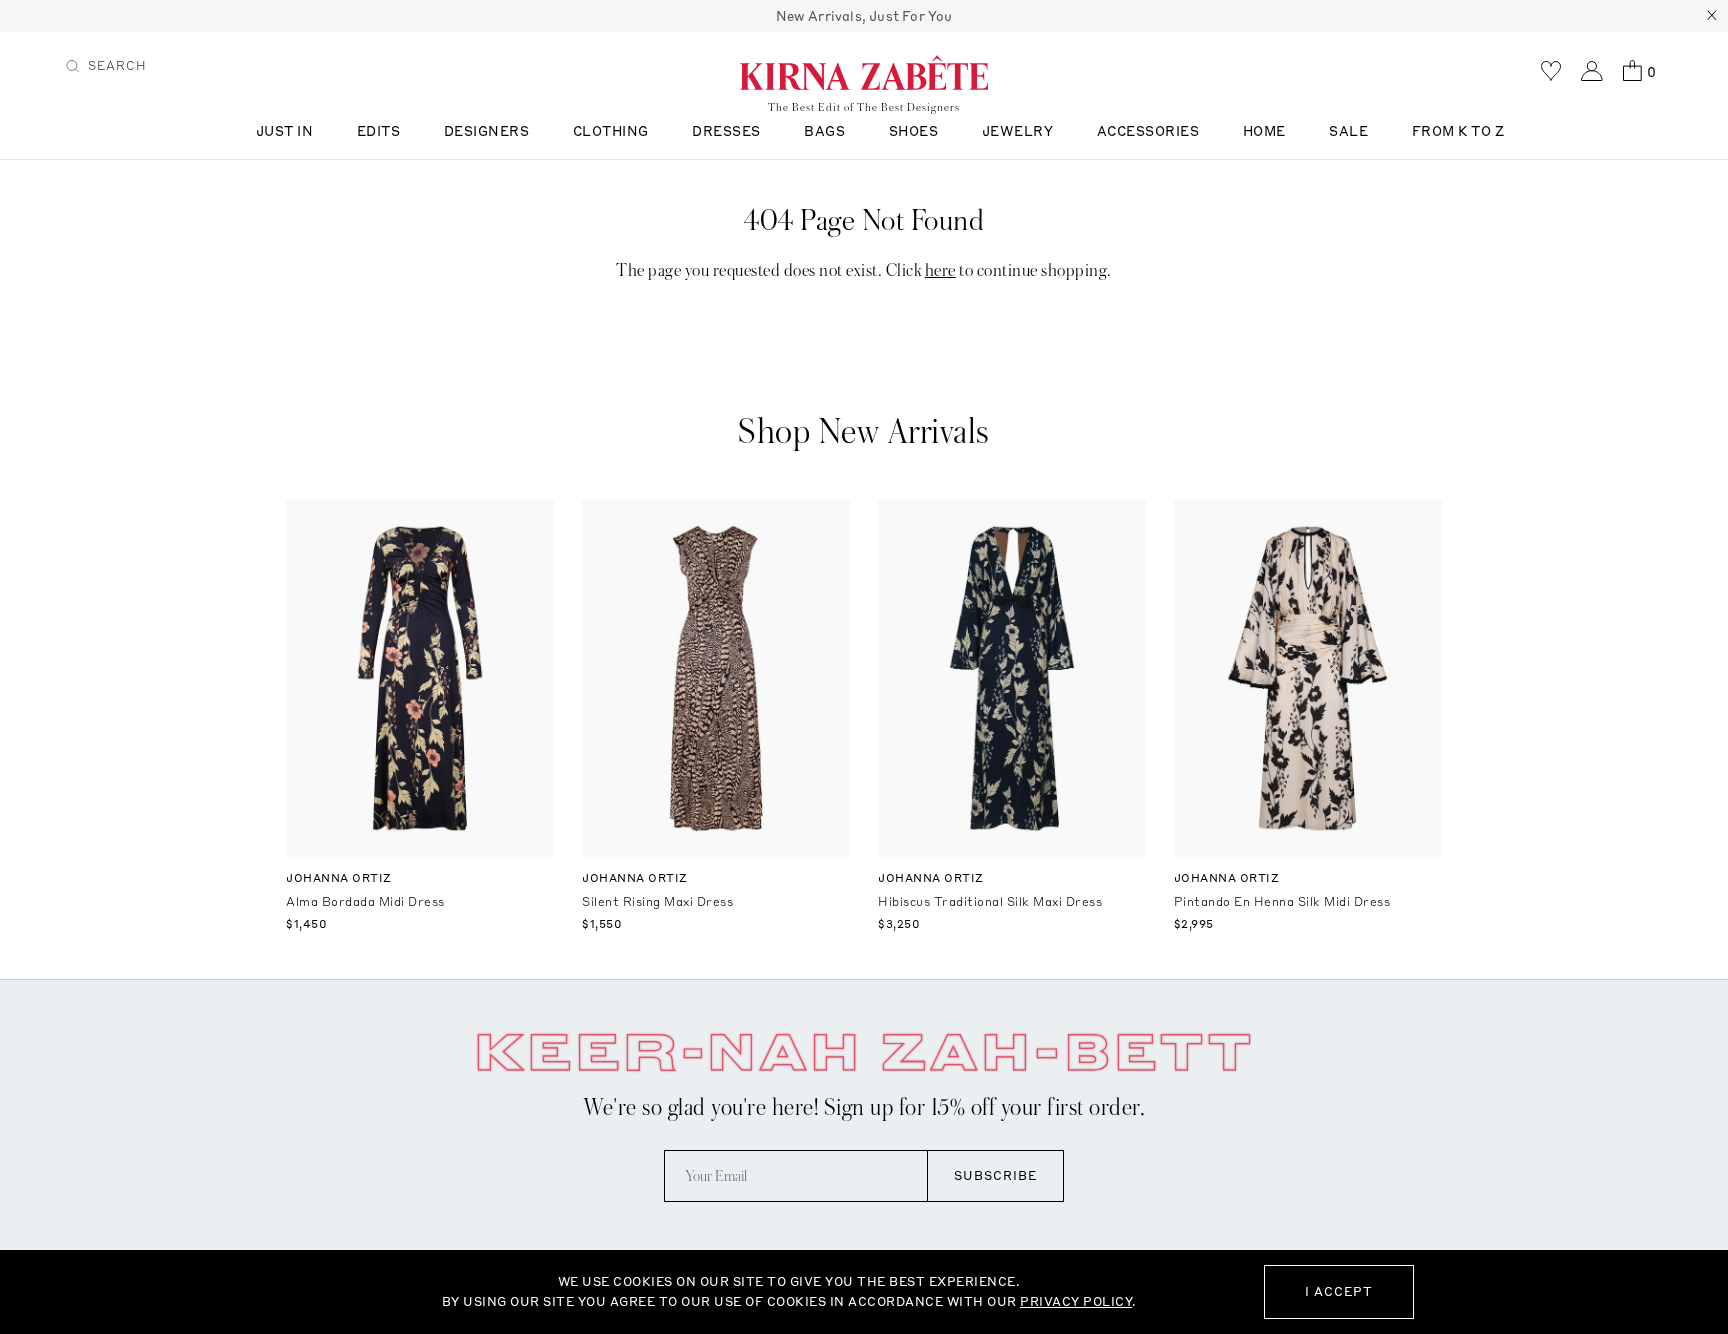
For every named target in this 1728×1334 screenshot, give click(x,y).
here (940, 270)
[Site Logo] (864, 72)
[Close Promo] (1712, 16)
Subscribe (995, 1175)
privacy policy (1076, 1301)
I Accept (1339, 1291)
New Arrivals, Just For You (864, 16)
